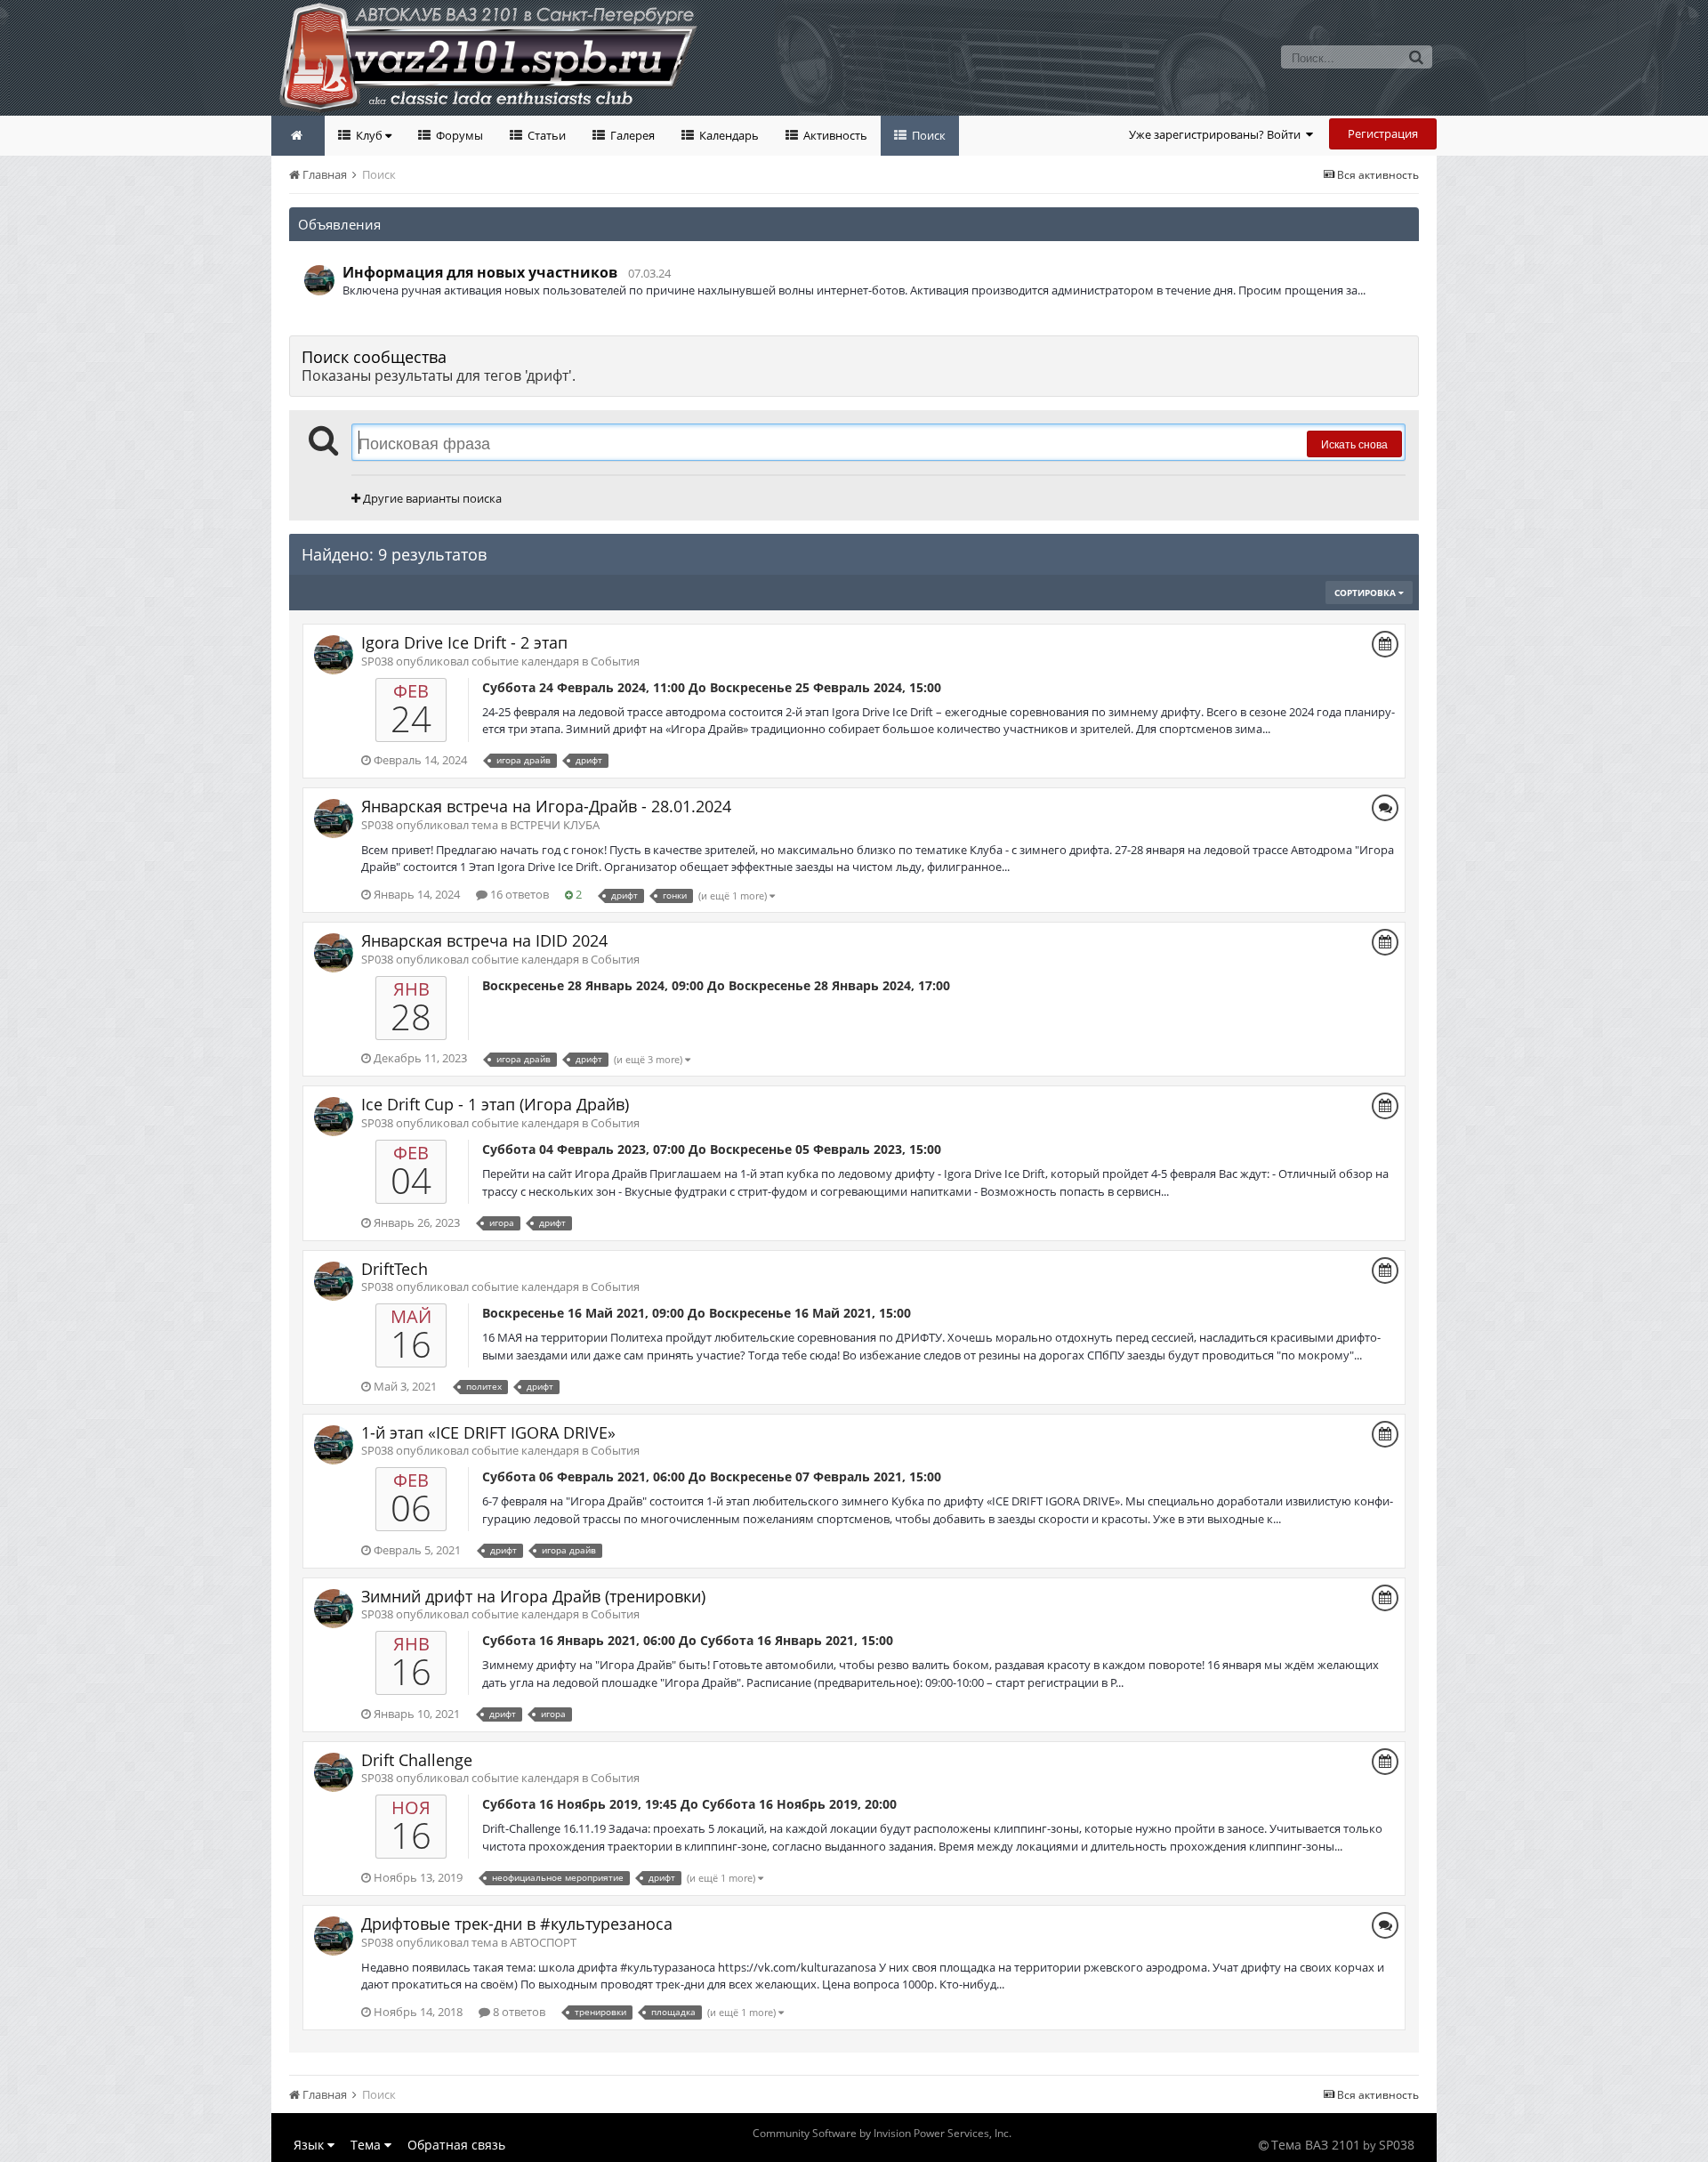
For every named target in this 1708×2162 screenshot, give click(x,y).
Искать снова (1354, 444)
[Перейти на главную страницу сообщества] (298, 136)
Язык (310, 2145)
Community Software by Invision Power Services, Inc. (882, 2133)
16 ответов (518, 894)
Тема (367, 2145)
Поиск (927, 135)
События (615, 661)
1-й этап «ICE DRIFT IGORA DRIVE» (488, 1432)
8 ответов (518, 2012)
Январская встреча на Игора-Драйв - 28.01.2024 (546, 806)
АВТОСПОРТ (543, 1942)
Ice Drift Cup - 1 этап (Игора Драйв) (495, 1104)
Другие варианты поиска (431, 498)
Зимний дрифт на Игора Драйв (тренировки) (533, 1596)
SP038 (1397, 2145)
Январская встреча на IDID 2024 (484, 940)
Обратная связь (456, 2145)
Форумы (458, 135)
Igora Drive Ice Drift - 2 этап (464, 642)
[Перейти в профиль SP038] (319, 280)
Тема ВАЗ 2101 (1316, 2145)
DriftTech (395, 1269)
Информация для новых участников (480, 272)
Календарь (728, 135)
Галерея (631, 135)
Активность (834, 135)
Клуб (369, 135)
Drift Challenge (417, 1760)
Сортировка (1366, 593)
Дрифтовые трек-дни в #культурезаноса (517, 1924)
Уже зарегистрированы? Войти (1217, 134)
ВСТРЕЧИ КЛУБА (555, 825)
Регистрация (1383, 133)
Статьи (545, 135)
